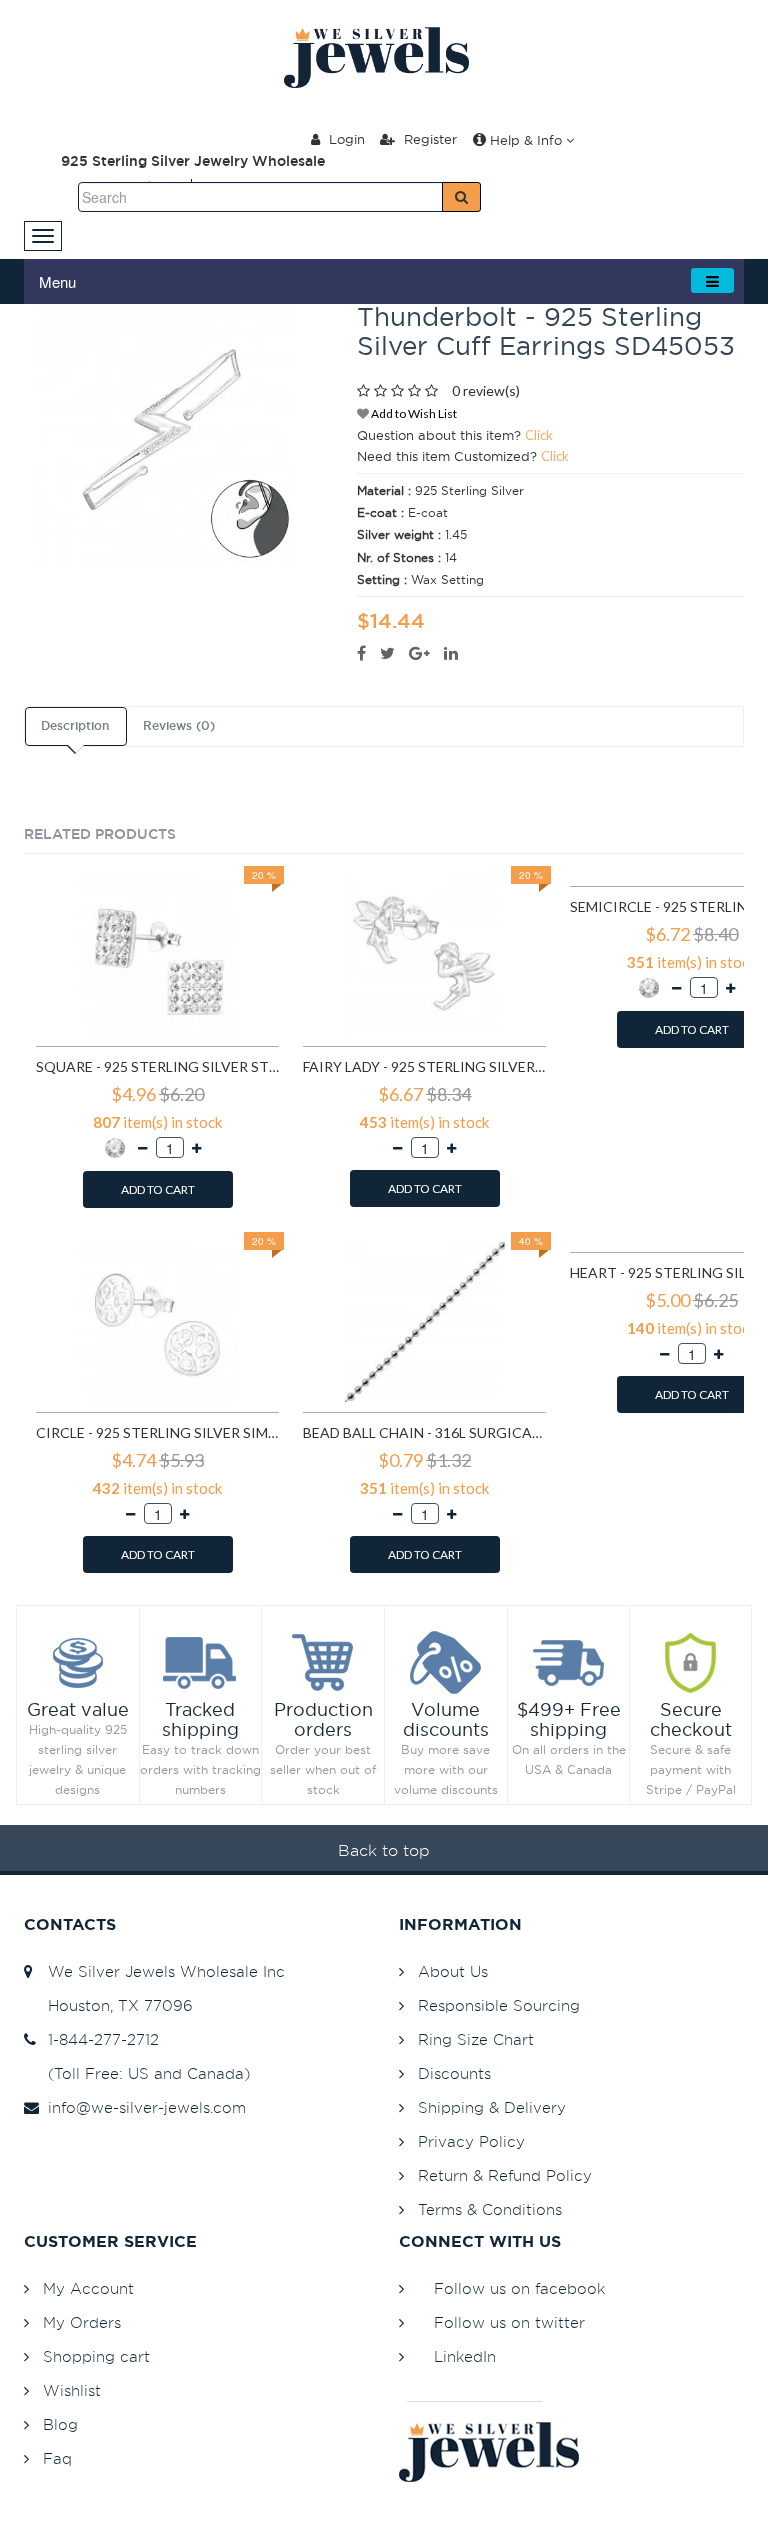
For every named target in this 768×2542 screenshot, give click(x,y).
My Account (88, 2288)
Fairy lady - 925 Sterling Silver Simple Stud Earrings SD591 (424, 1066)
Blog (60, 2424)
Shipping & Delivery (492, 2107)
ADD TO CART (158, 1189)
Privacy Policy (471, 2141)
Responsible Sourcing (499, 2005)
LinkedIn (465, 2356)
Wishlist (72, 2390)
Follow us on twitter (509, 2322)
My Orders (82, 2322)
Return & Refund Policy (505, 2175)
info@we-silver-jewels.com (142, 2107)
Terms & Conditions (490, 2209)
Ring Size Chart (476, 2039)
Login (345, 139)
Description (75, 726)
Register (428, 139)
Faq (57, 2458)
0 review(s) (486, 390)
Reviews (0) (179, 726)
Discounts (454, 2073)
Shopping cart (96, 2356)
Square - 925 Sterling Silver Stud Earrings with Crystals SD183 (157, 1066)
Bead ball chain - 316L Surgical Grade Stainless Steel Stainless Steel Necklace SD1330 (424, 1432)
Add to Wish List (413, 413)
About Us (453, 1971)
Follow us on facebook (519, 2288)
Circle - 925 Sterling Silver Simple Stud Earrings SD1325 (157, 1432)
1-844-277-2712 (98, 2039)
